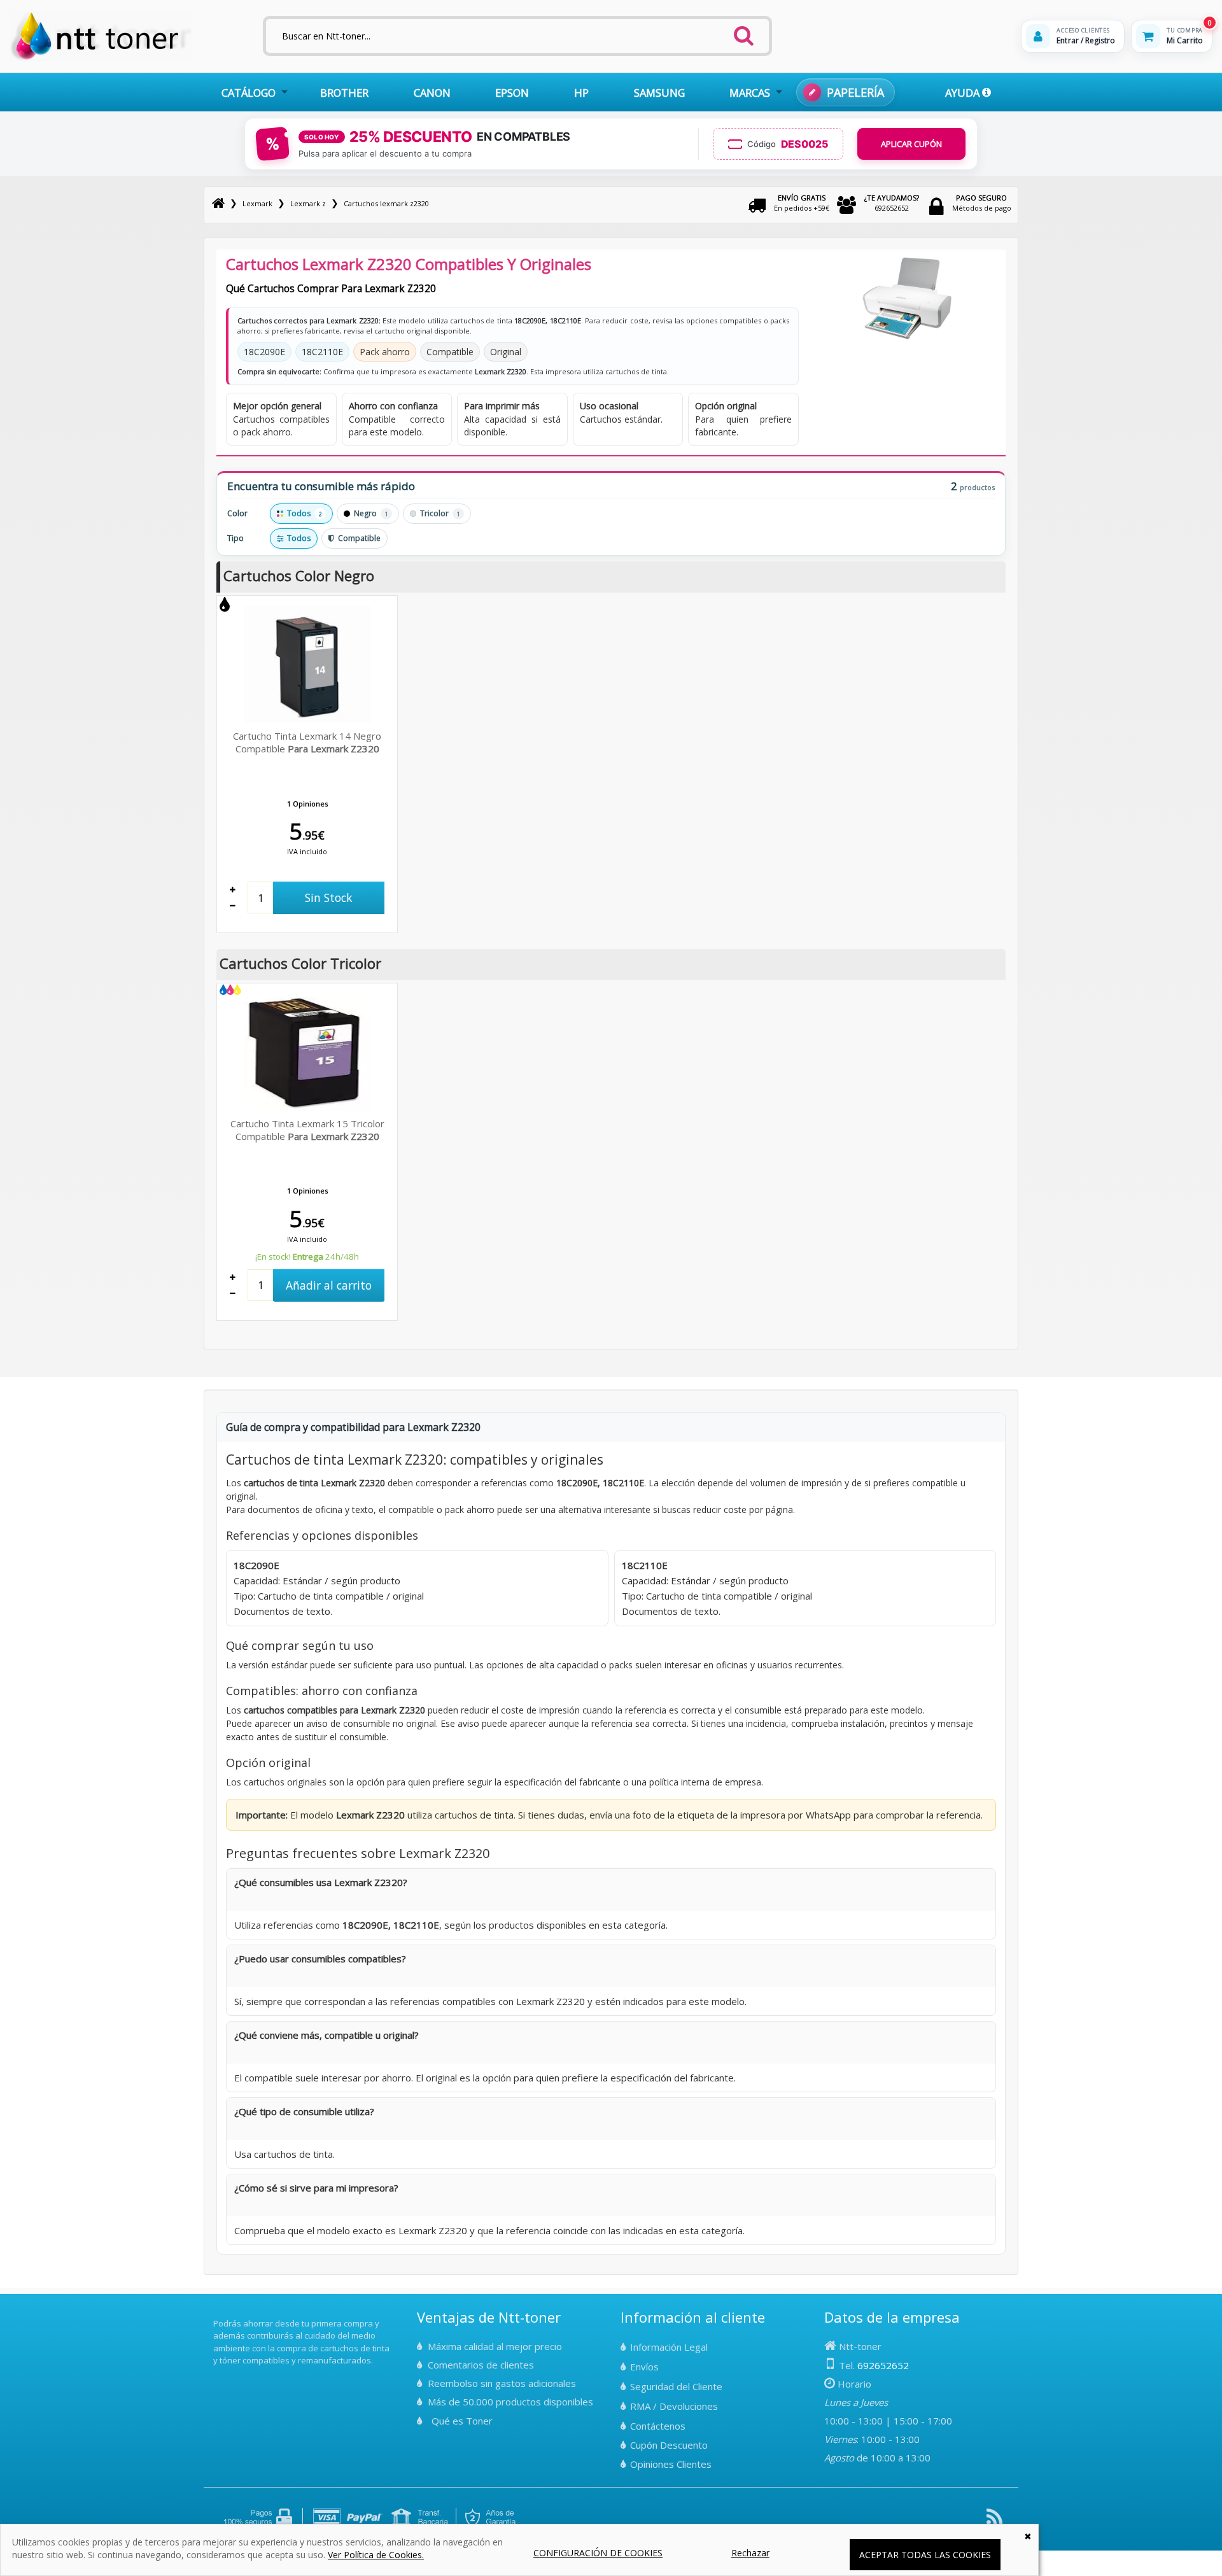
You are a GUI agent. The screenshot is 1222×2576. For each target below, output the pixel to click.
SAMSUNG (659, 93)
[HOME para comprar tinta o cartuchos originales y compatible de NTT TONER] (101, 58)
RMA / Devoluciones (674, 2406)
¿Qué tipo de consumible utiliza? (304, 2111)
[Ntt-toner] (218, 203)
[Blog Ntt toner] (994, 2522)
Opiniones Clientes (671, 2464)
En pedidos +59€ (802, 203)
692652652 (892, 203)
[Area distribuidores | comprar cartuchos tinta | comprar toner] (217, 2314)
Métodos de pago (982, 203)
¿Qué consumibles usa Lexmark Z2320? (321, 1882)
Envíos (644, 2367)
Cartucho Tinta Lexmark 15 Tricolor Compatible (307, 1130)
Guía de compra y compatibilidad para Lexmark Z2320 (353, 1427)
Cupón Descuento (669, 2445)
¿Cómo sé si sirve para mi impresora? (316, 2188)
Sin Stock (329, 897)
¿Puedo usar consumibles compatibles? (320, 1959)
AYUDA (964, 93)
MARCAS (750, 93)
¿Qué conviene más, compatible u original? (327, 2035)
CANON (432, 93)
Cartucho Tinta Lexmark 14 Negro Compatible (307, 742)
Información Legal (669, 2347)
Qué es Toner (462, 2421)
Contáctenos (658, 2426)
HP (581, 93)
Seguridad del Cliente (676, 2386)
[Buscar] (744, 32)
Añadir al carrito (329, 1285)
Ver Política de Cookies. (376, 2555)
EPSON (512, 93)
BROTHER (344, 93)
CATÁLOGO (249, 93)
